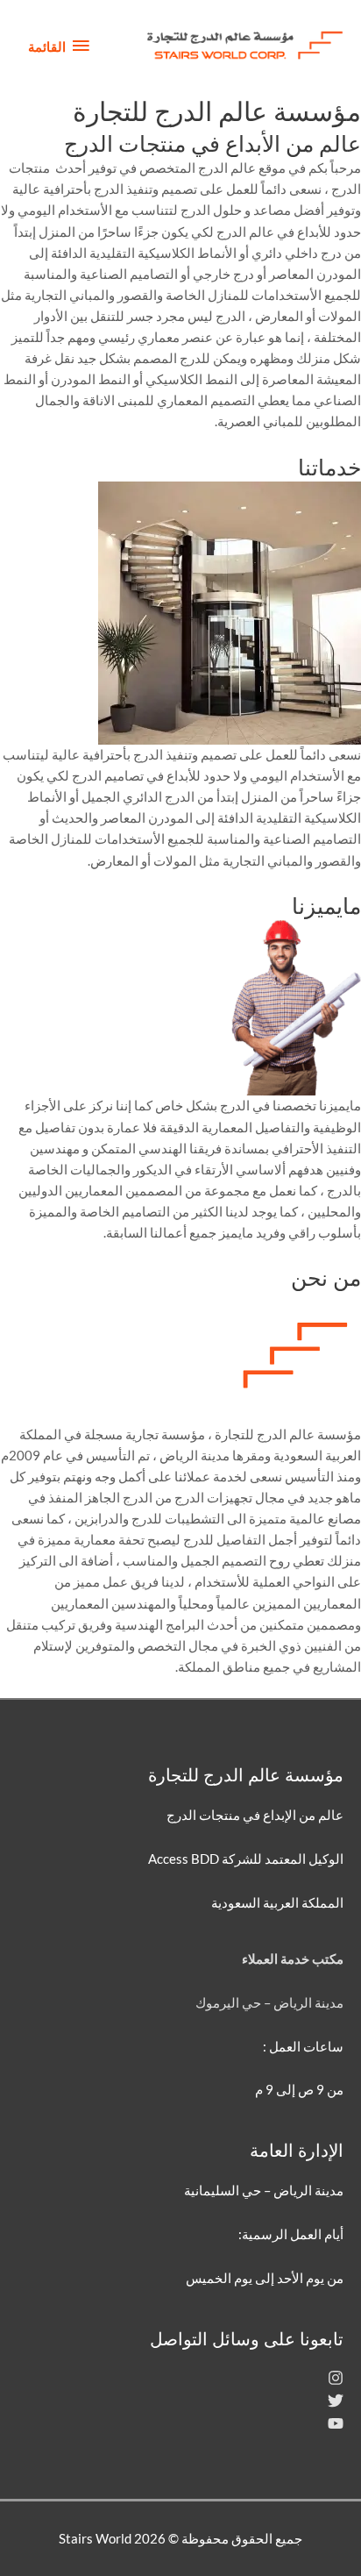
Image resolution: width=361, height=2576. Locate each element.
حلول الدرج (211, 210)
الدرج (230, 316)
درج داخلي (313, 253)
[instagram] (336, 2381)
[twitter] (336, 2404)
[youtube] (336, 2426)
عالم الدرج (245, 232)
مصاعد (272, 210)
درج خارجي (223, 274)
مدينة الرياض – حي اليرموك (269, 2003)
